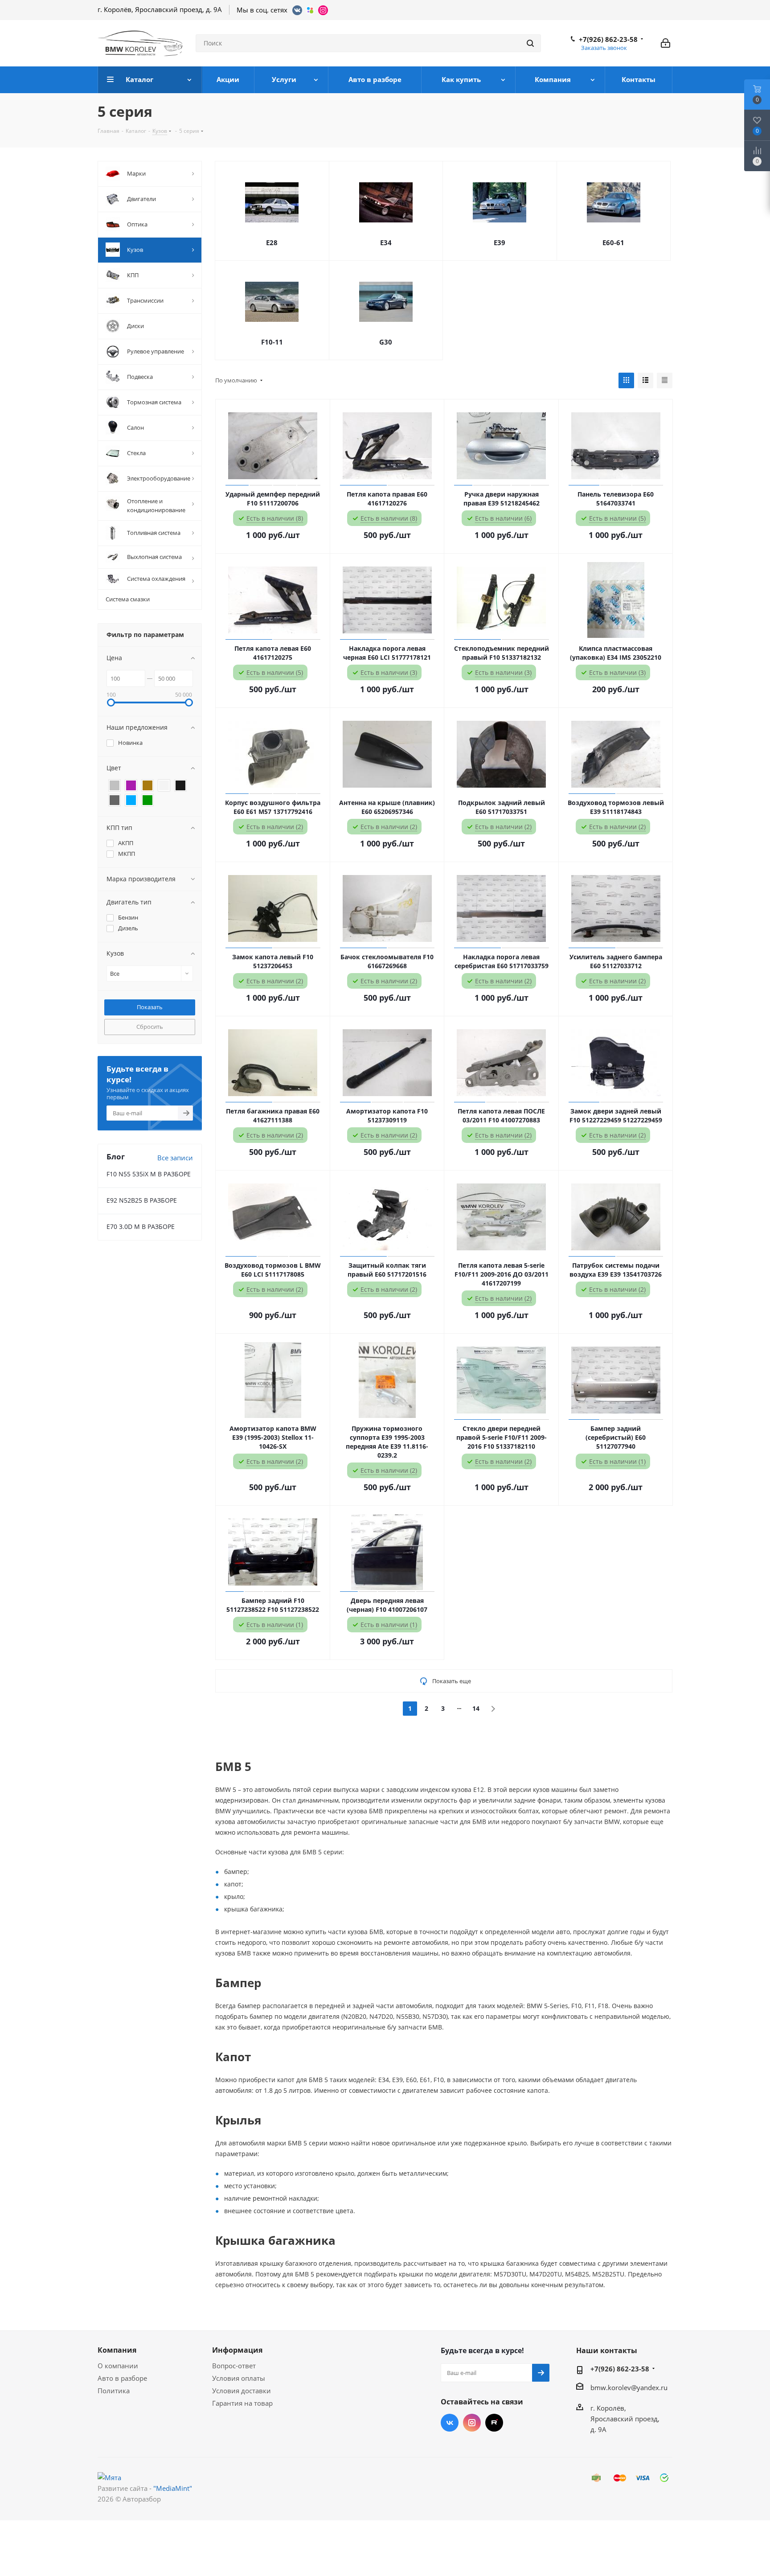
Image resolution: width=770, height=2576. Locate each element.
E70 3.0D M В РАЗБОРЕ (141, 1226)
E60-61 (613, 242)
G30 (386, 342)
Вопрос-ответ (234, 2366)
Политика (114, 2391)
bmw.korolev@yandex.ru (629, 2387)
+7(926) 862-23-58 (608, 39)
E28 (272, 242)
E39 (500, 242)
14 (476, 1708)
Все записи (175, 1158)
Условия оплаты (239, 2378)
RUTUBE (494, 2423)
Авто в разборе (122, 2378)
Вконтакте (450, 2423)
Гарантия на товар (242, 2403)
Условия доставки (242, 2391)
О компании (118, 2366)
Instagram (472, 2423)
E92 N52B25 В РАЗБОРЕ (142, 1200)
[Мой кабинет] (666, 43)
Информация (237, 2350)
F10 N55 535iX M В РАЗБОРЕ (149, 1174)
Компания (117, 2350)
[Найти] (530, 43)
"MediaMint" (173, 2488)
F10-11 (272, 342)
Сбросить (150, 1027)
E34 (386, 242)
